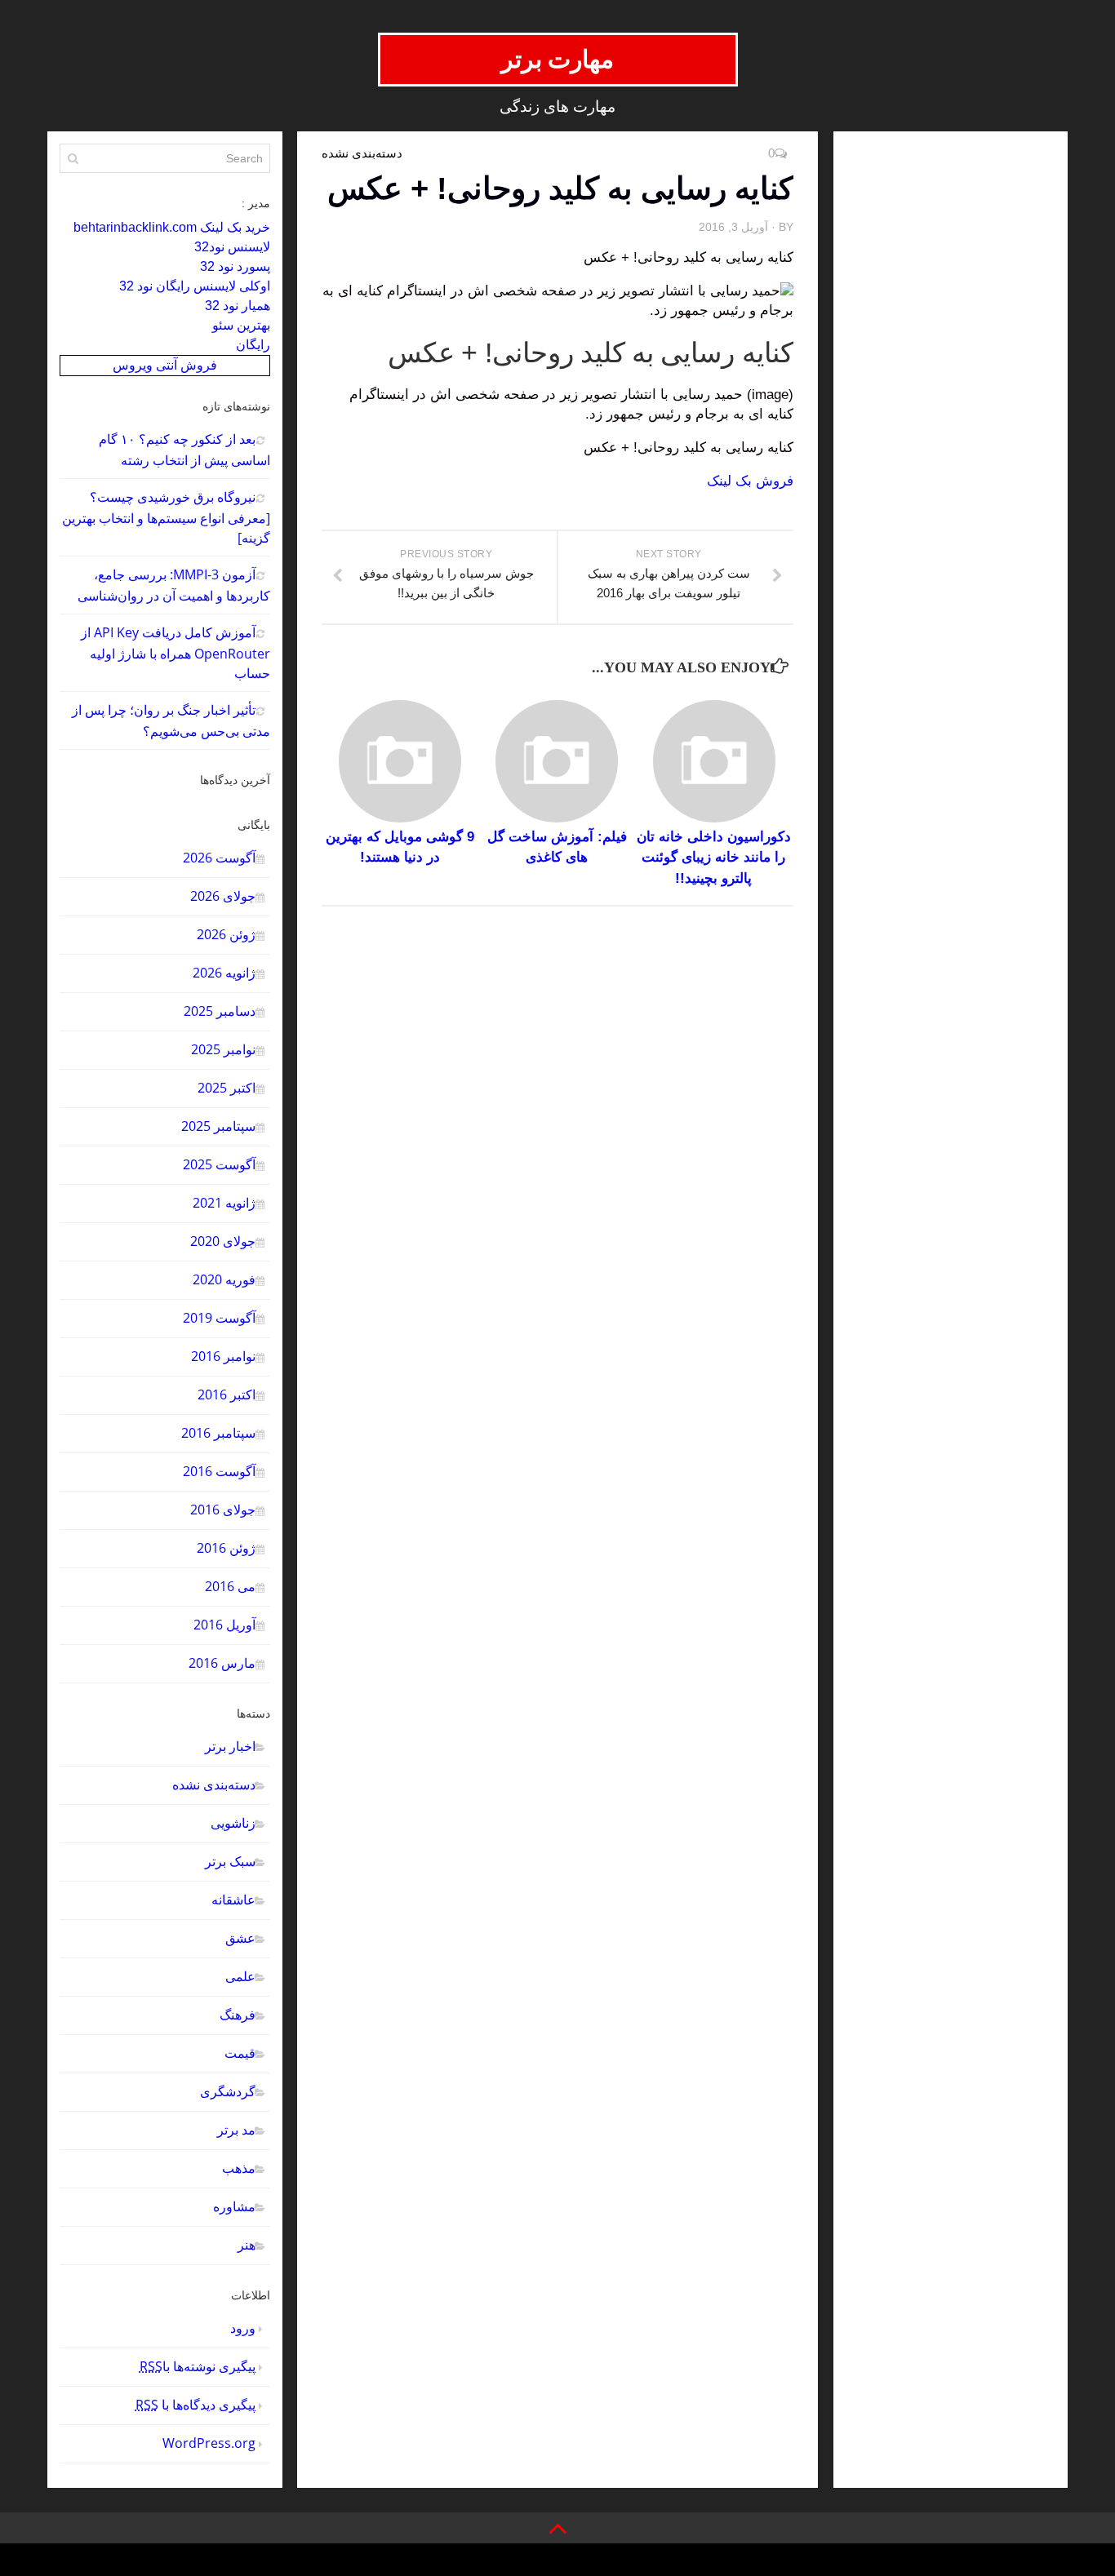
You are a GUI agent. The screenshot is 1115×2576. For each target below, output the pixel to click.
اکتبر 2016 (227, 1394)
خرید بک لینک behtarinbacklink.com (172, 227)
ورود (243, 2328)
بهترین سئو (241, 325)
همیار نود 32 (238, 306)
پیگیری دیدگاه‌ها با (195, 2405)
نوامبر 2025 (223, 1049)
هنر (247, 2245)
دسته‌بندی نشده (214, 1785)
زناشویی (233, 1823)
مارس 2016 (222, 1663)
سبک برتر (230, 1861)
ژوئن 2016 (226, 1548)
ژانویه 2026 (224, 973)
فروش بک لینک (750, 481)
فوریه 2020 (224, 1279)
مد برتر (236, 2130)
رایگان (253, 345)
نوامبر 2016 (223, 1356)
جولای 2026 (223, 896)
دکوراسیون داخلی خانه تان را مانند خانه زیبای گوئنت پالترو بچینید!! (714, 858)
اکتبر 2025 (227, 1088)
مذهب (239, 2168)
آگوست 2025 (219, 1164)
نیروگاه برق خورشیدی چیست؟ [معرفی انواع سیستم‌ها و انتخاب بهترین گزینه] (166, 517)
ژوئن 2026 (226, 934)
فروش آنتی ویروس (165, 365)
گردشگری (228, 2091)
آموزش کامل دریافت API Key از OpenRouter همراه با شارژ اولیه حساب (175, 653)
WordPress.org (209, 2443)
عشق (240, 1938)
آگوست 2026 (219, 858)
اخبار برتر (230, 1746)
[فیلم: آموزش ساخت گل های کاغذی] (557, 761)
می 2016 (230, 1586)
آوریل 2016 (224, 1625)
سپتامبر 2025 (218, 1126)
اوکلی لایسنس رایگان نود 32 (195, 286)
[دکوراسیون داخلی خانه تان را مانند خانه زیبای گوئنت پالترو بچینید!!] (714, 761)
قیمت (240, 2053)
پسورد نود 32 (235, 266)
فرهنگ (238, 2015)
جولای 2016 (223, 1510)
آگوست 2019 (219, 1318)
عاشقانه (233, 1900)
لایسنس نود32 (232, 247)
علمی (240, 1976)
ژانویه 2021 (224, 1203)
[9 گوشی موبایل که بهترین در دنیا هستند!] (400, 761)
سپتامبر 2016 (218, 1433)
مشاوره (234, 2206)
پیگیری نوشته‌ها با (198, 2366)
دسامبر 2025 (220, 1011)
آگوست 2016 (219, 1471)
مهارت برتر (558, 59)
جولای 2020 (223, 1241)
